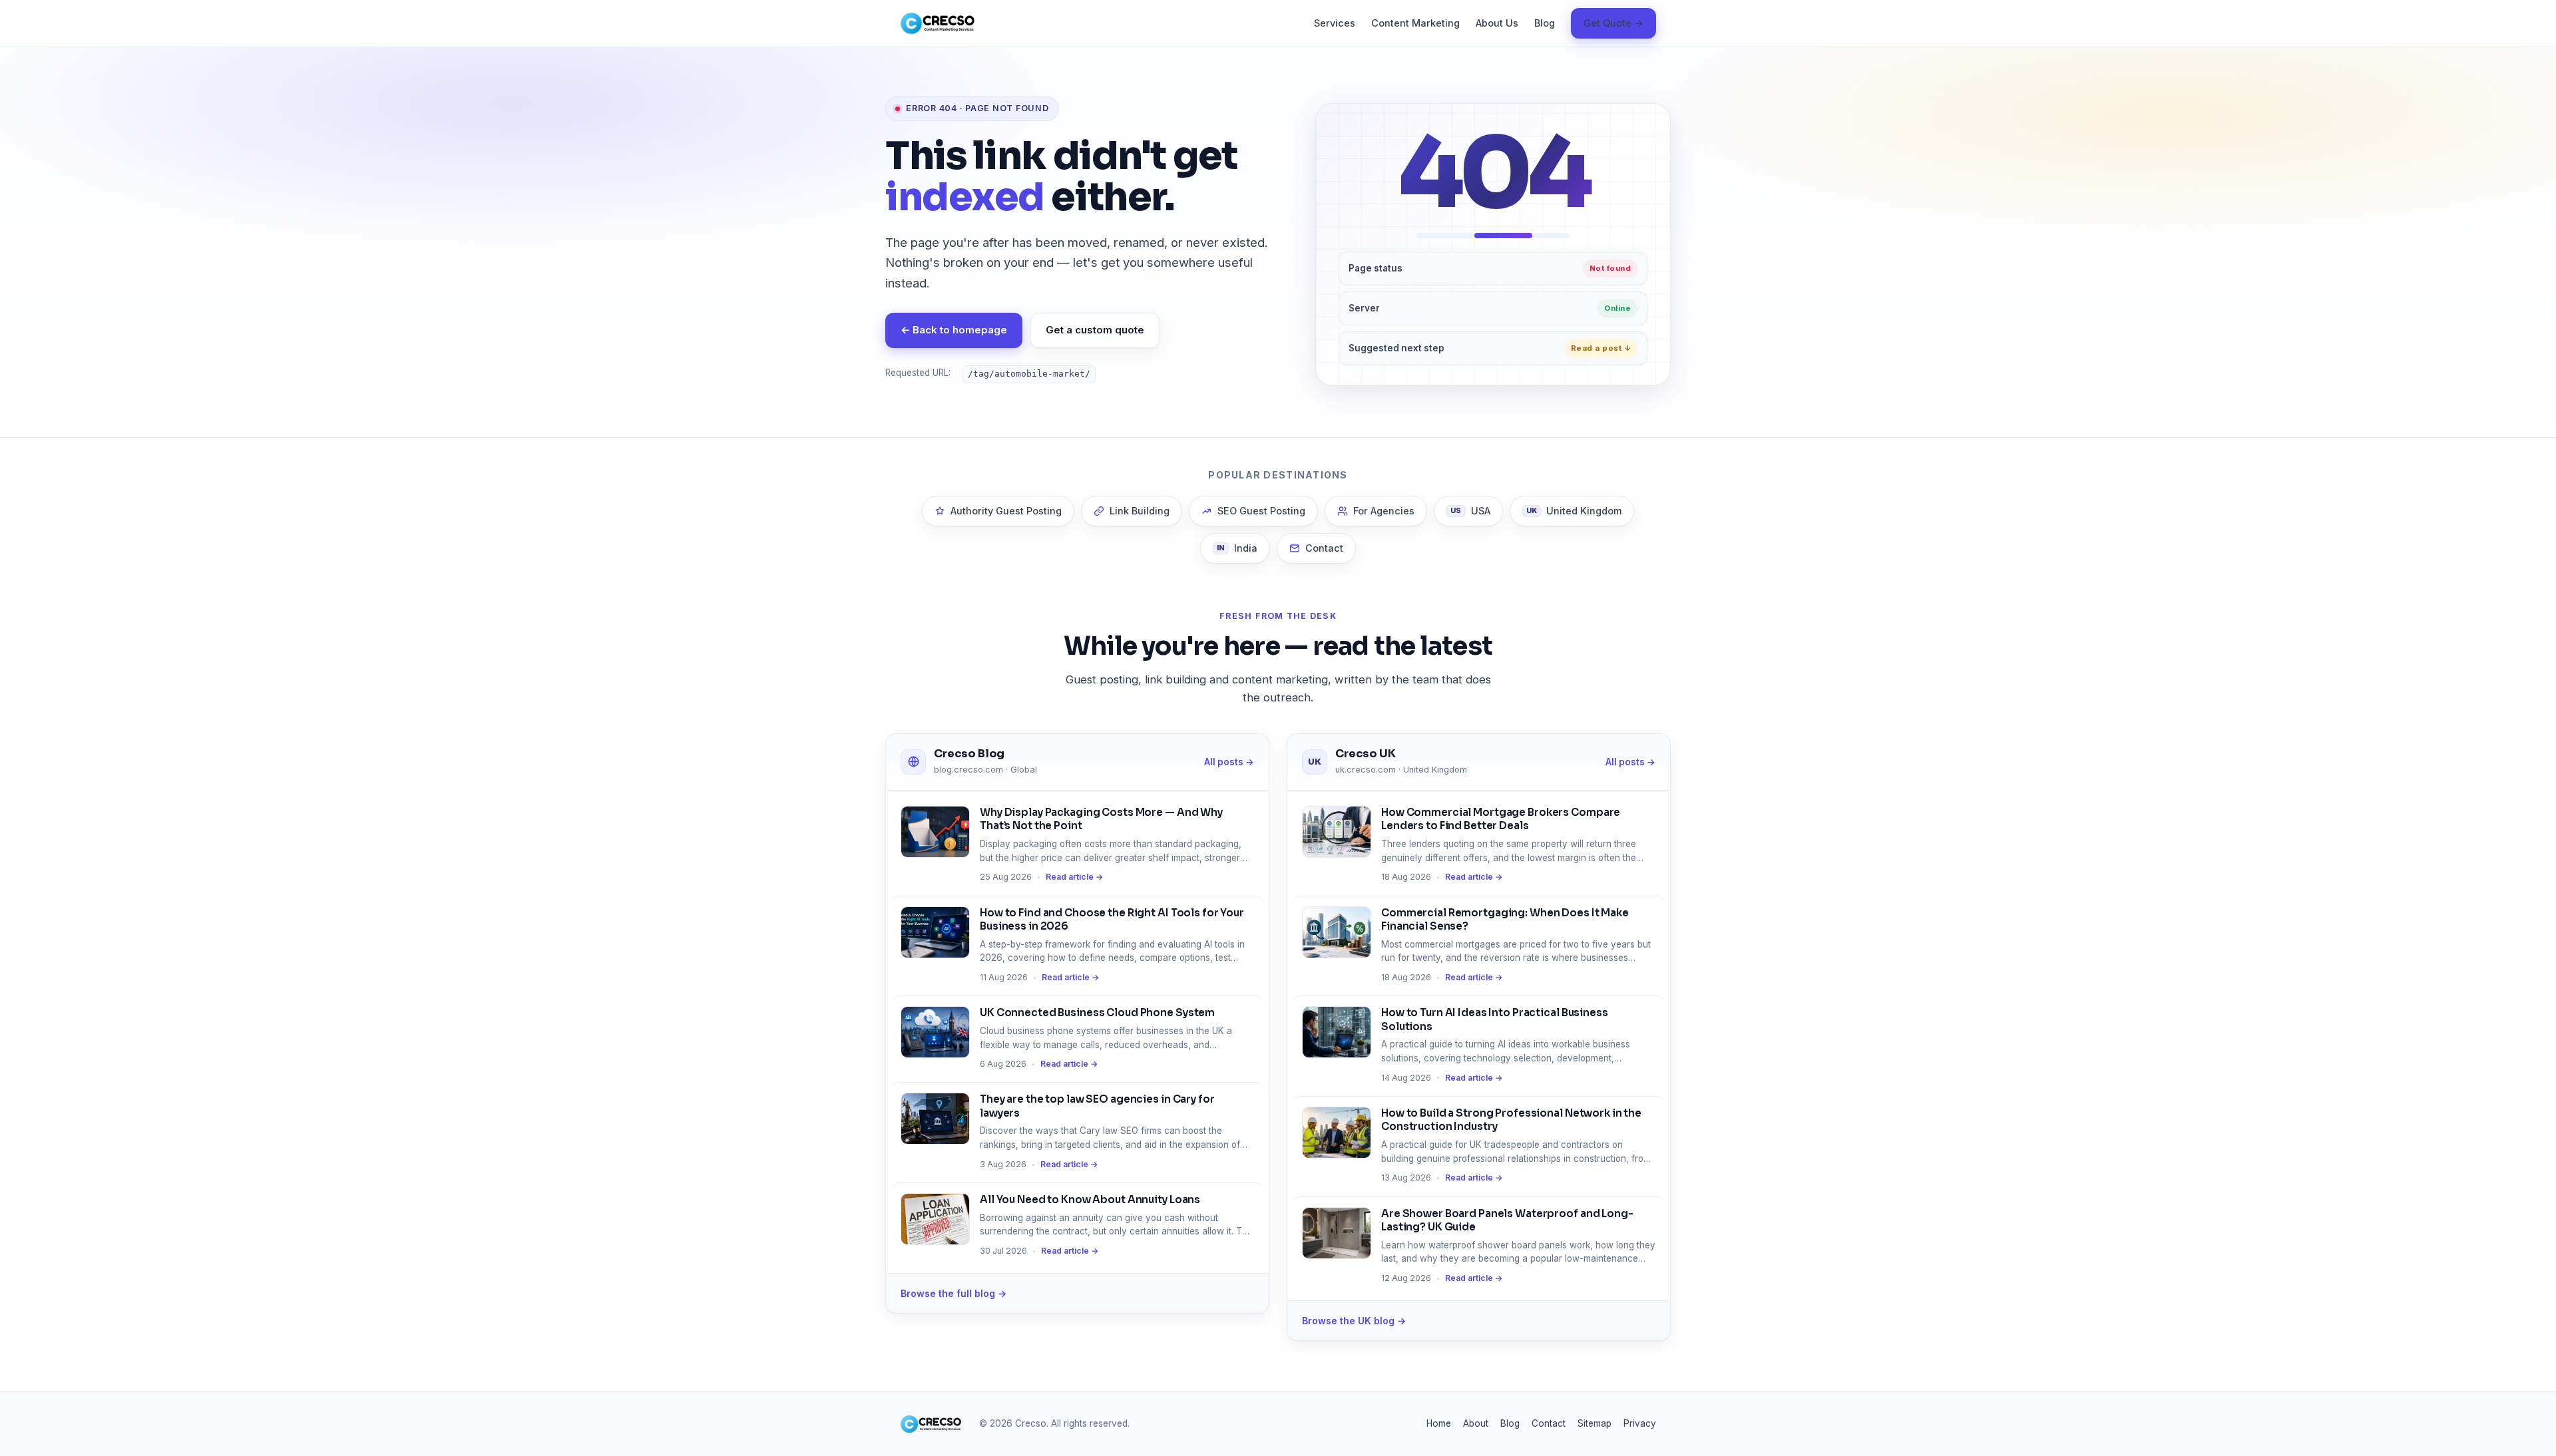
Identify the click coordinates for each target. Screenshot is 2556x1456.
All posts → (1229, 762)
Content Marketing (1415, 23)
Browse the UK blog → (1354, 1321)
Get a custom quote (1095, 330)
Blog (1545, 23)
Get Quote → (1613, 23)
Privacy (1640, 1423)
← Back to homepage (954, 330)
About (1476, 1423)
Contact (1324, 548)
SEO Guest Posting (1261, 511)
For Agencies (1384, 511)
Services (1335, 23)
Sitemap (1595, 1423)
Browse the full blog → (954, 1293)
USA (1470, 511)
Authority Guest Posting (1006, 511)
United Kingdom (1574, 511)
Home (1439, 1423)
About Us (1497, 23)
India (1237, 548)
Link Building (1140, 511)
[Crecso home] (938, 23)
